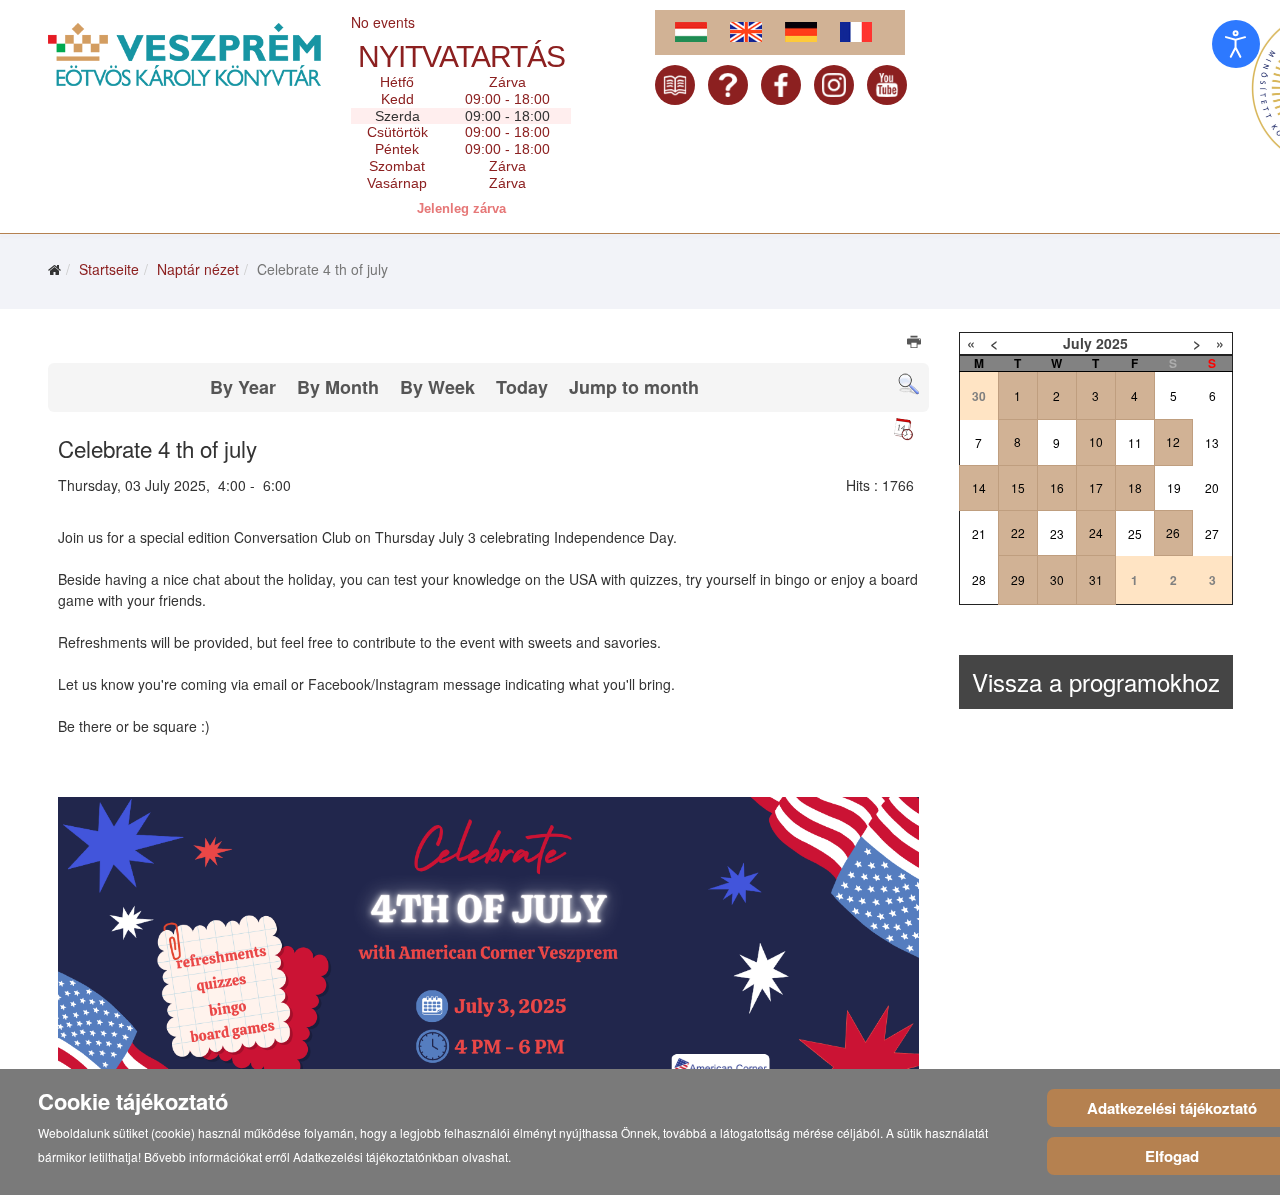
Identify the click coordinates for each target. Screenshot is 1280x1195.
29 (1018, 579)
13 (1212, 442)
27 (1212, 533)
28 (979, 579)
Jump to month (634, 387)
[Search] (908, 384)
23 (1057, 533)
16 (1057, 487)
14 (979, 487)
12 (1173, 441)
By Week (437, 387)
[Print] (915, 344)
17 (1096, 487)
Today (522, 387)
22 (1018, 532)
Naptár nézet (198, 269)
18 (1135, 487)
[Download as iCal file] (903, 429)
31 (1096, 579)
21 (979, 533)
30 (1057, 579)
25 (1135, 533)
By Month (338, 387)
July (1077, 343)
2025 (1112, 343)
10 (1096, 441)
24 (1096, 532)
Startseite (109, 269)
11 (1135, 442)
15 (1018, 487)
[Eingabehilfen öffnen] (1236, 44)
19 (1174, 487)
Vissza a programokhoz (1096, 681)
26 (1173, 532)
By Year (243, 387)
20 (1212, 487)
